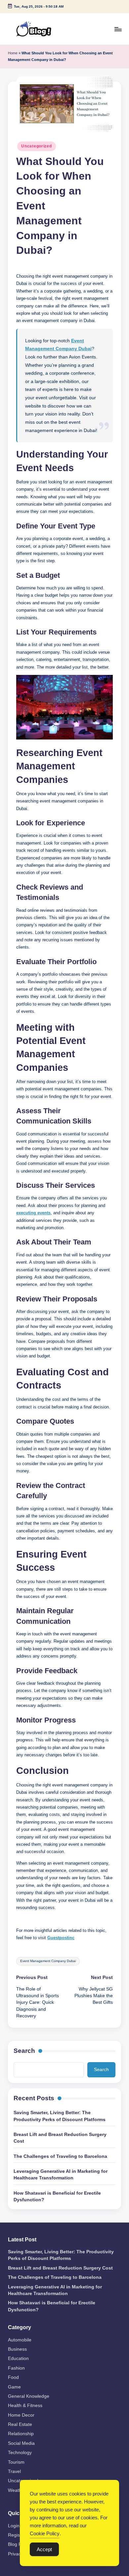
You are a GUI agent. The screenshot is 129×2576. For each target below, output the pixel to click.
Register (17, 2535)
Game (14, 2387)
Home (13, 53)
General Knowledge (29, 2396)
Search (24, 2051)
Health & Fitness (25, 2406)
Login (14, 2526)
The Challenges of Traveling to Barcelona (60, 2156)
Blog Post (18, 2544)
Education (18, 2358)
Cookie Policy (45, 2533)
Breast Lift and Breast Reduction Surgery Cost (60, 2138)
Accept (44, 2549)
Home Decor (21, 2415)
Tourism (16, 2462)
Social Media (21, 2443)
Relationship (21, 2434)
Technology (20, 2453)
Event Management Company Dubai (48, 1961)
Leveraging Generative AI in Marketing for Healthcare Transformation (61, 2175)
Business (17, 2349)
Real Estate (20, 2424)
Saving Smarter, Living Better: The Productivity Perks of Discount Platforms (60, 2116)
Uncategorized (36, 146)
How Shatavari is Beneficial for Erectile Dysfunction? (57, 2196)
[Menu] (118, 29)
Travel (14, 2471)
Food (13, 2377)
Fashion (16, 2368)
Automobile (20, 2340)
